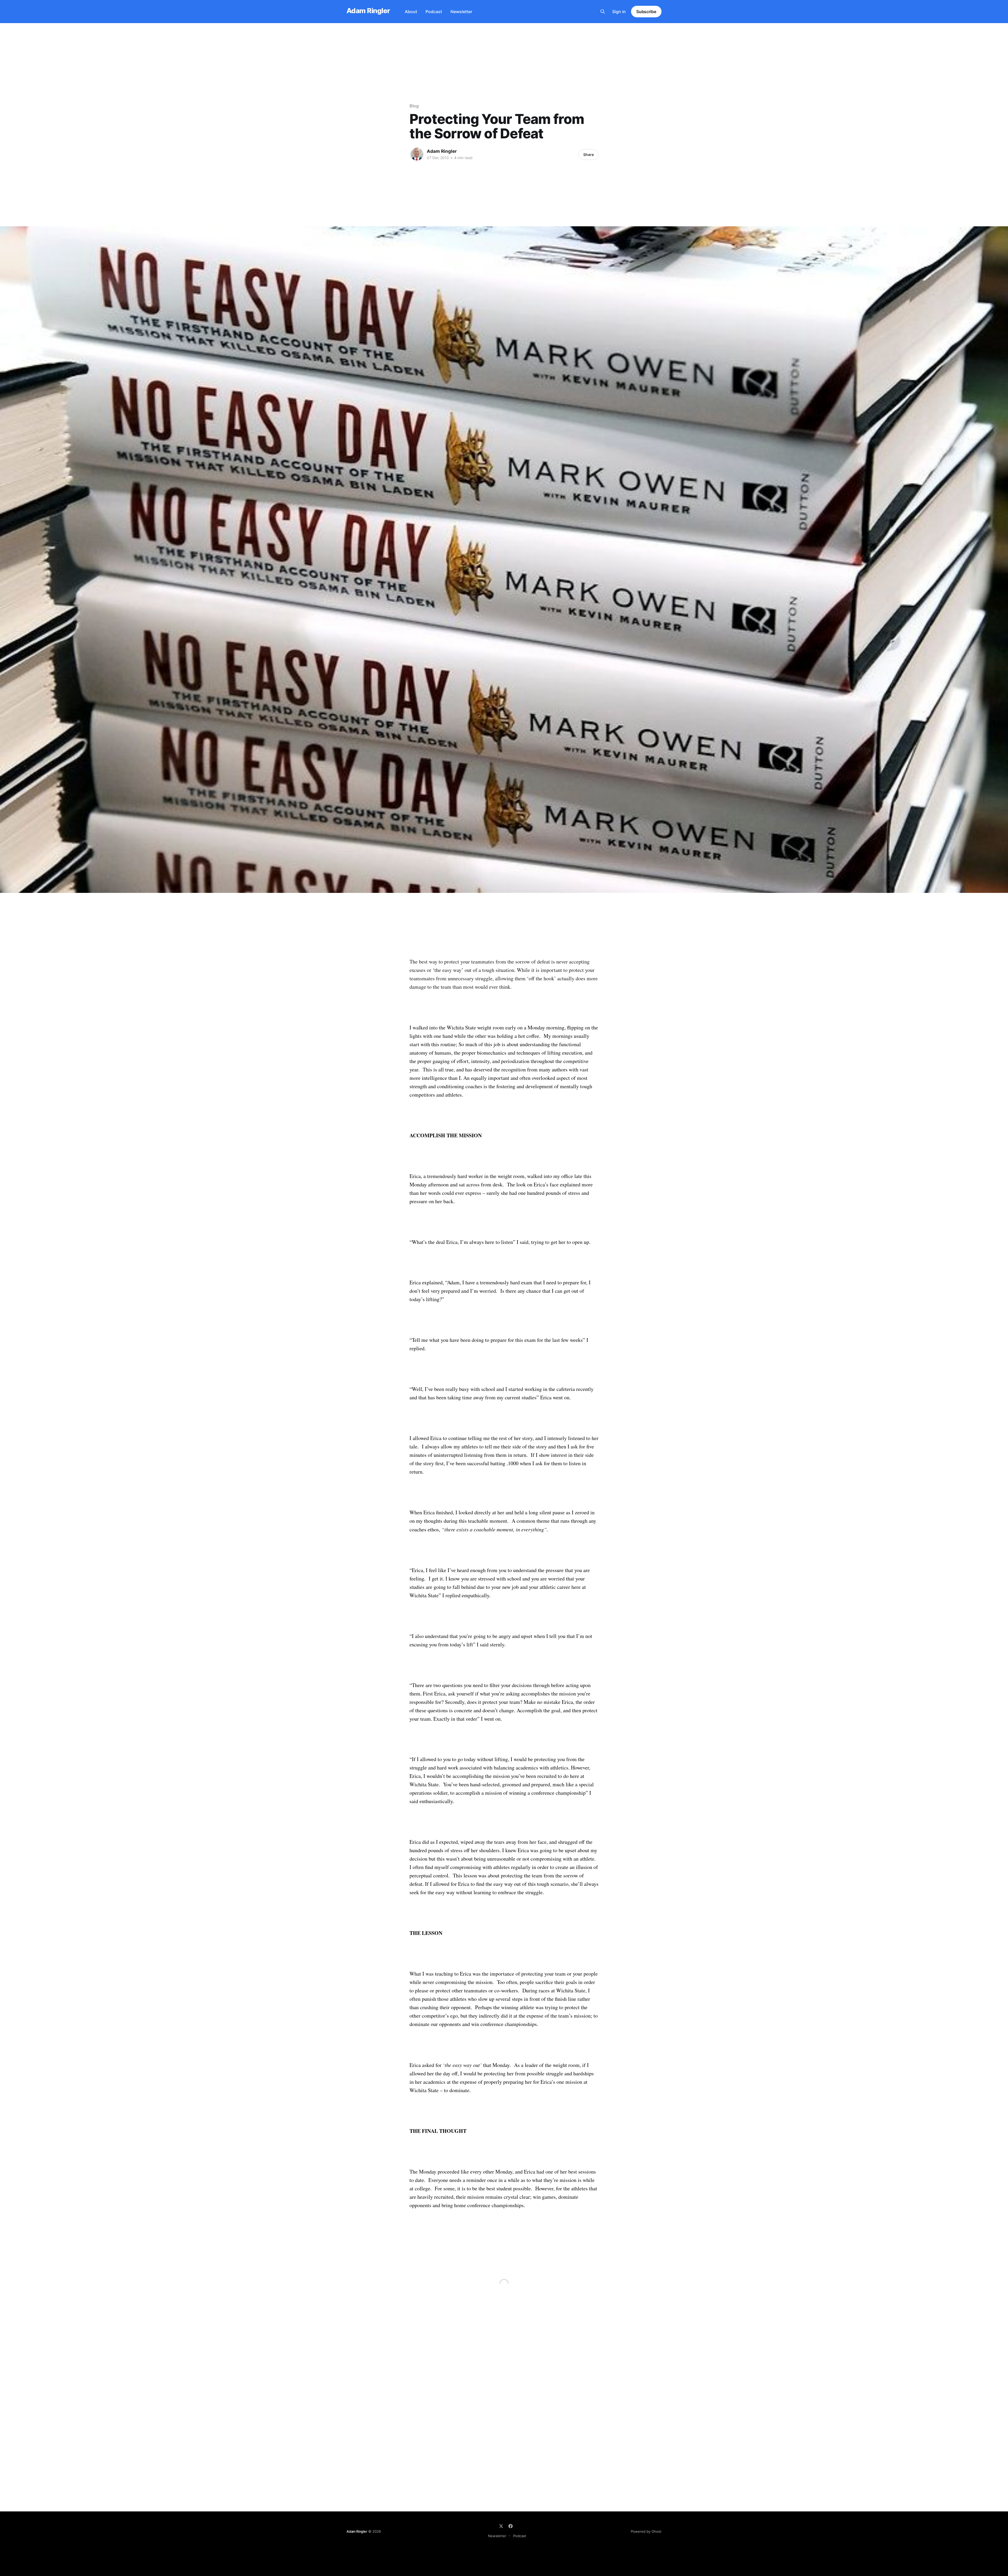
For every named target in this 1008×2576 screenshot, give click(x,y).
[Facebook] (511, 2526)
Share (589, 155)
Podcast (434, 12)
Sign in (619, 12)
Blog (414, 106)
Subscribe (646, 12)
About (411, 12)
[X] (501, 2526)
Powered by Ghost (646, 2531)
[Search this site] (603, 12)
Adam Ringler (368, 11)
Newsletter (461, 12)
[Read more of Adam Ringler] (417, 154)
